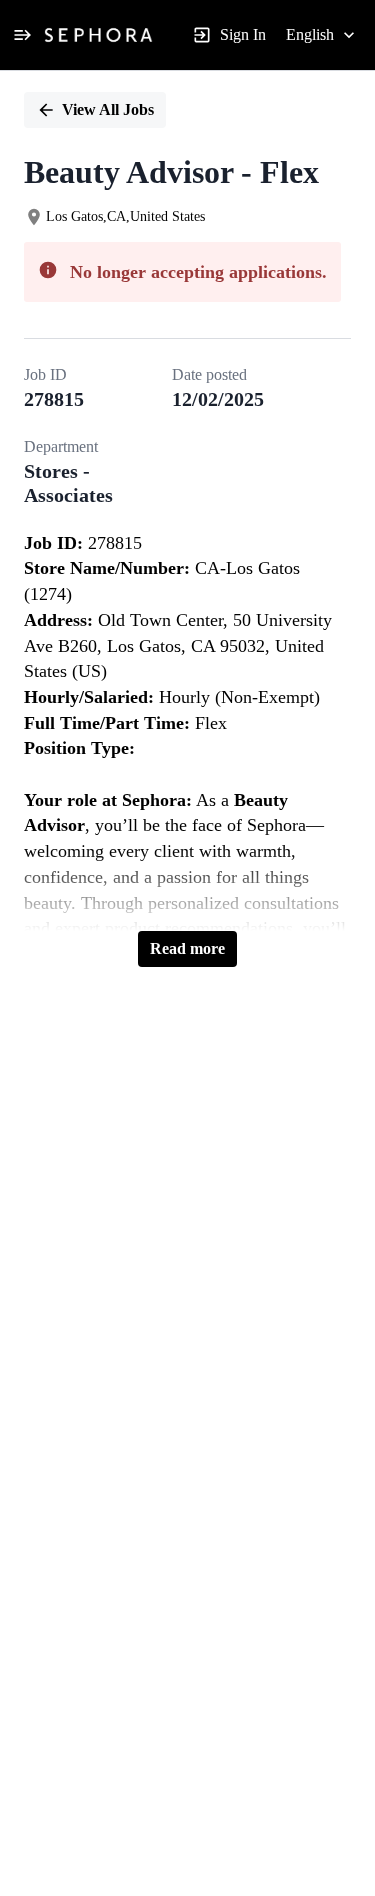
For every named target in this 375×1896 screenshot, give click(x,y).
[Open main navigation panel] (22, 35)
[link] (98, 35)
